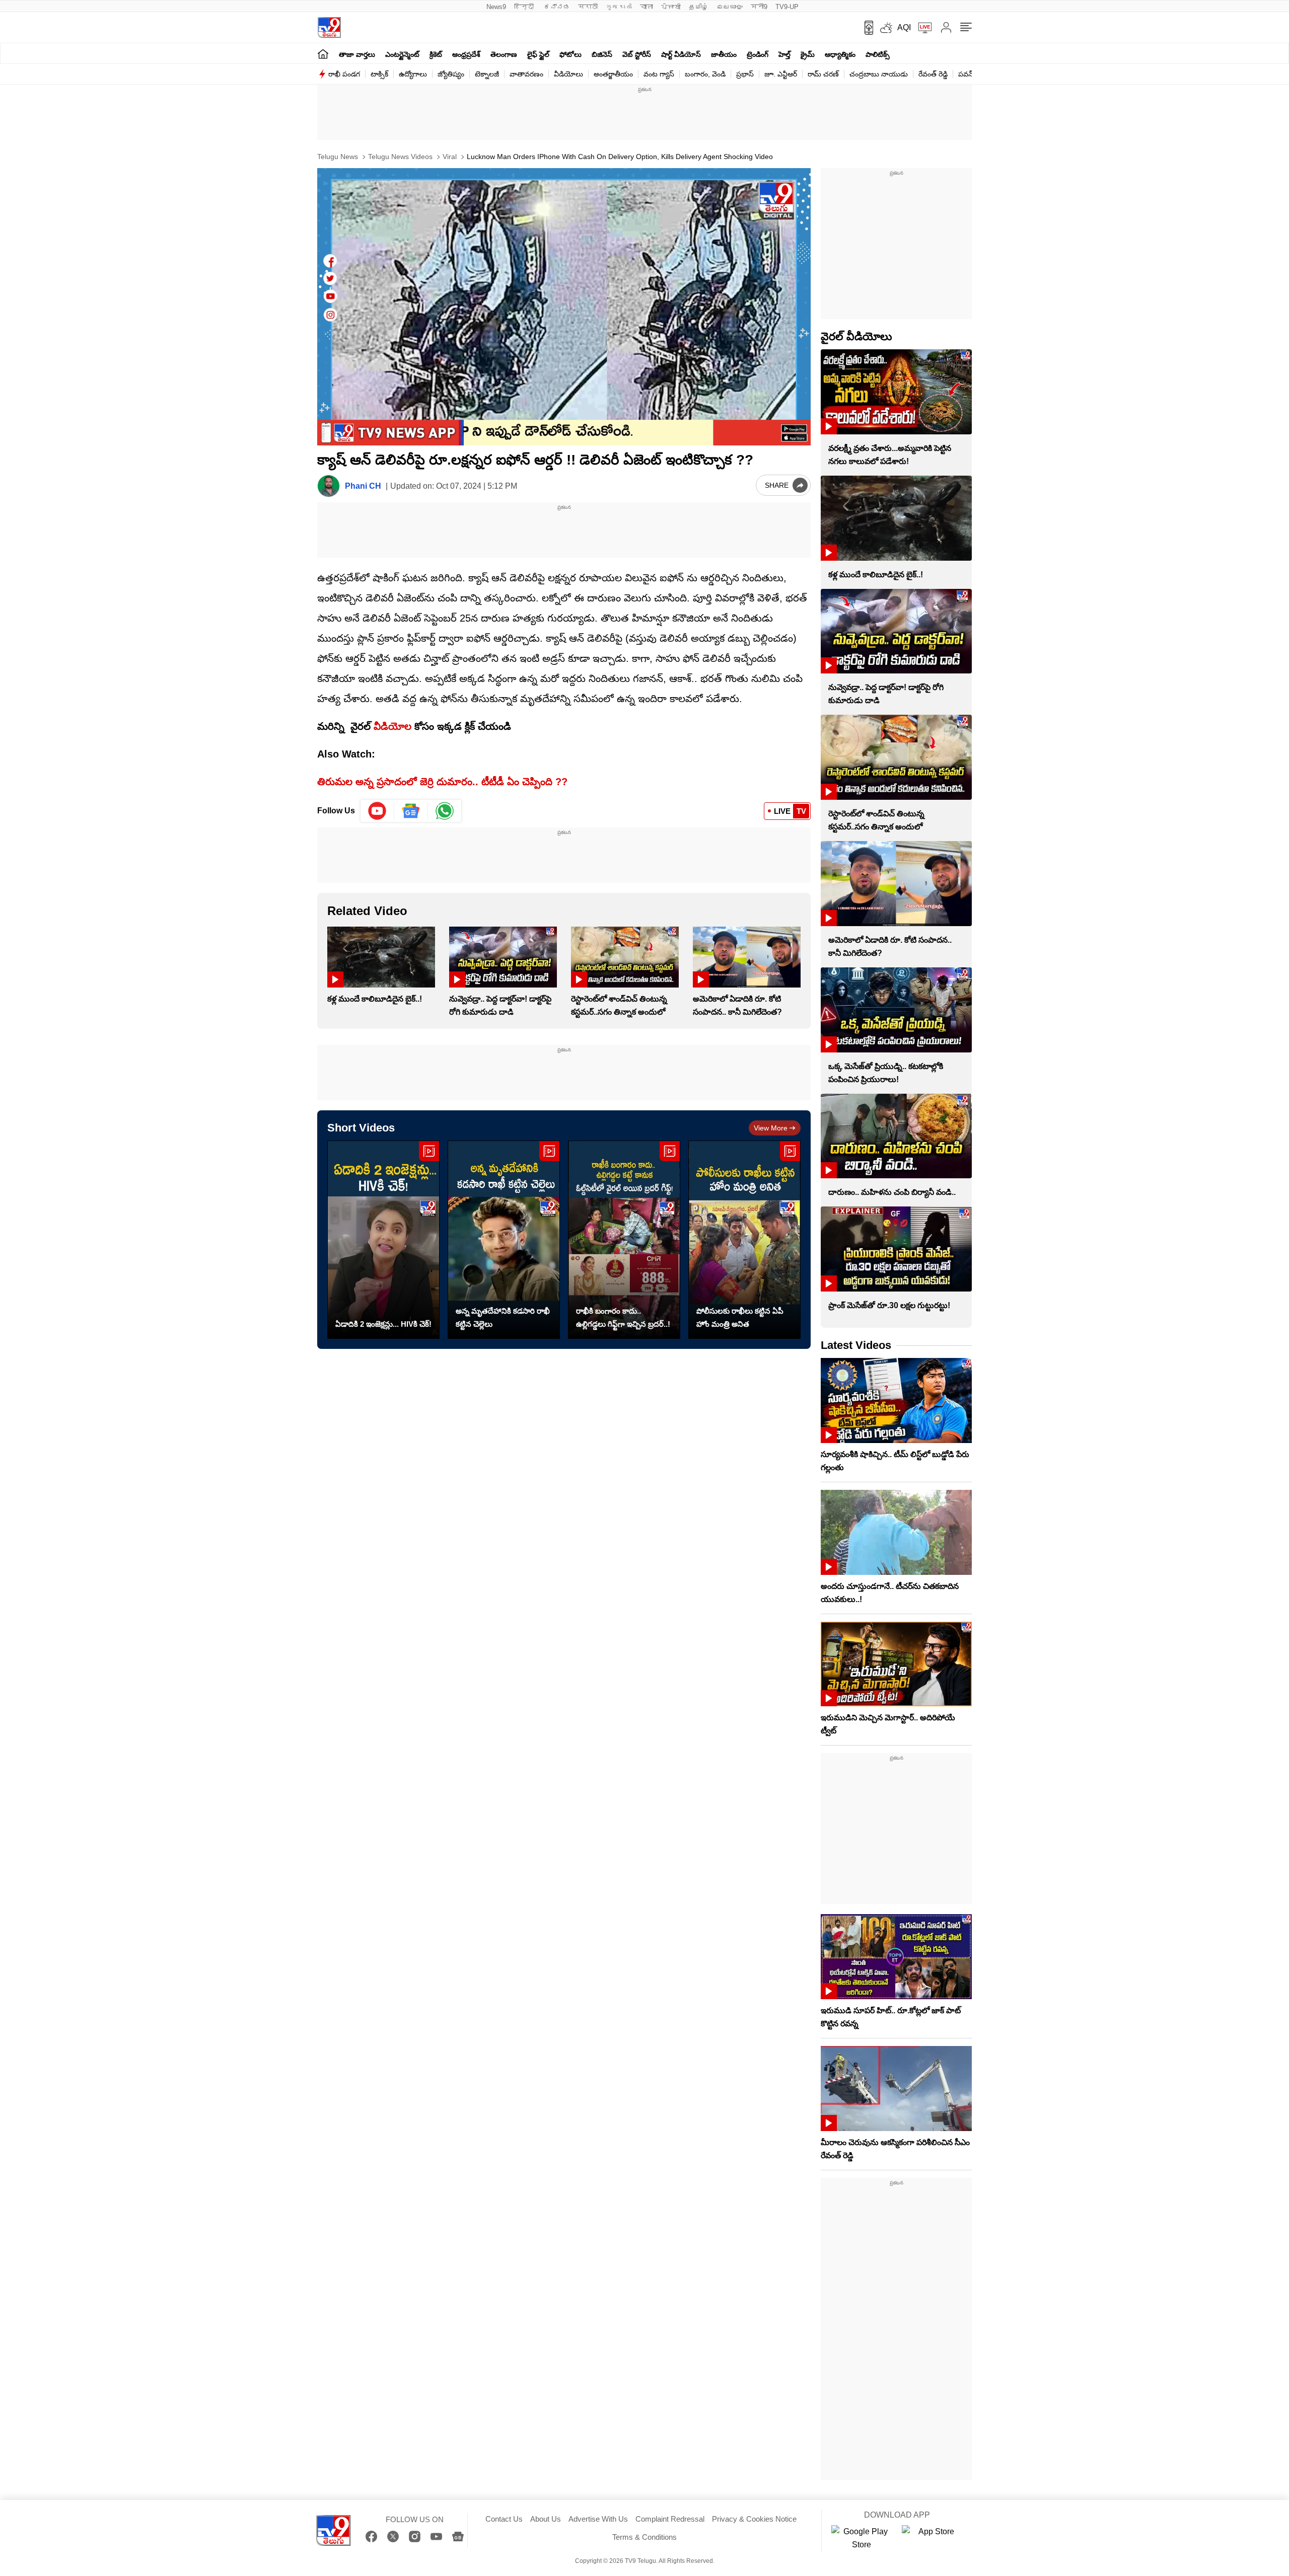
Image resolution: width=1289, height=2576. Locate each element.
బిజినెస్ (602, 54)
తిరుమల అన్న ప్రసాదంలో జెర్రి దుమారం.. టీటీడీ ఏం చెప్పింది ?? (442, 782)
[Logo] (329, 27)
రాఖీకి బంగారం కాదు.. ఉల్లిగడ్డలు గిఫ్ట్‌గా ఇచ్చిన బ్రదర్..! (623, 1317)
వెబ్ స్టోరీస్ (637, 54)
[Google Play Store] (862, 2538)
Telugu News (338, 157)
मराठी (588, 7)
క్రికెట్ (436, 54)
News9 (496, 7)
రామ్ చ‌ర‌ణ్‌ (823, 74)
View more (771, 1128)
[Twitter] (393, 2536)
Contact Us (504, 2519)
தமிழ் (699, 7)
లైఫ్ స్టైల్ (538, 54)
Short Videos (361, 1128)
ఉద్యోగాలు (413, 74)
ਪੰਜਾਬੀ (671, 7)
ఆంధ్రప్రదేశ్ (466, 54)
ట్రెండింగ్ (758, 54)
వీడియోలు (568, 74)
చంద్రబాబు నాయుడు (879, 74)
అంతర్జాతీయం (613, 74)
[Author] (329, 486)
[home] (323, 54)
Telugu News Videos (399, 157)
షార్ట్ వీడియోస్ (681, 54)
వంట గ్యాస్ (659, 74)
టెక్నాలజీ (487, 74)
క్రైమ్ (808, 54)
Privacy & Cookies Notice (754, 2519)
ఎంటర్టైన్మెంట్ (402, 54)
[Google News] (458, 2536)
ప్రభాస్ (745, 74)
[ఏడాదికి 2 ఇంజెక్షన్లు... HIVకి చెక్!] (383, 1240)
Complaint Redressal (670, 2519)
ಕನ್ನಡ (557, 7)
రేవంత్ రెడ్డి (933, 74)
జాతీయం (724, 54)
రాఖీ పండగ (344, 74)
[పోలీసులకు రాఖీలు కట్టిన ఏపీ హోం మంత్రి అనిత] (744, 1240)
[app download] (865, 28)
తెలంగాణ (504, 54)
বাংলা (647, 7)
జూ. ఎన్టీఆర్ (781, 74)
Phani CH (363, 486)
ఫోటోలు (570, 54)
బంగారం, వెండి (705, 74)
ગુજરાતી (619, 7)
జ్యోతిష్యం (451, 74)
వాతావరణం (526, 74)
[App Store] (932, 2538)
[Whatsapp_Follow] (445, 811)
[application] (564, 307)
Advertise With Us (598, 2519)
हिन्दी (525, 7)
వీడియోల (392, 726)
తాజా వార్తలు (357, 54)
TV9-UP (787, 7)
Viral (449, 157)
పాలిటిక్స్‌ (878, 54)
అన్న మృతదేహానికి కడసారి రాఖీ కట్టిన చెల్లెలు (503, 1317)
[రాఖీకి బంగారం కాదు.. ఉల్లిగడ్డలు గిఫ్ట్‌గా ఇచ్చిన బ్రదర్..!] (624, 1240)
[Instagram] (415, 2536)
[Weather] (885, 28)
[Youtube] (377, 811)
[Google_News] (411, 811)
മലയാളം (730, 7)
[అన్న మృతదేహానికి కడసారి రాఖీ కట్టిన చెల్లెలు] (504, 1240)
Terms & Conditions (644, 2537)
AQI (904, 27)
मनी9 (759, 7)
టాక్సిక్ (379, 74)
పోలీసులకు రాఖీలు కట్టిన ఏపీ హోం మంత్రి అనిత (740, 1317)
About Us (546, 2519)
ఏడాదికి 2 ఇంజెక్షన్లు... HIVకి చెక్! (383, 1324)
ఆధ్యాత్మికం (840, 54)
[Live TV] (921, 28)
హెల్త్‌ (784, 54)
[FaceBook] (371, 2536)
